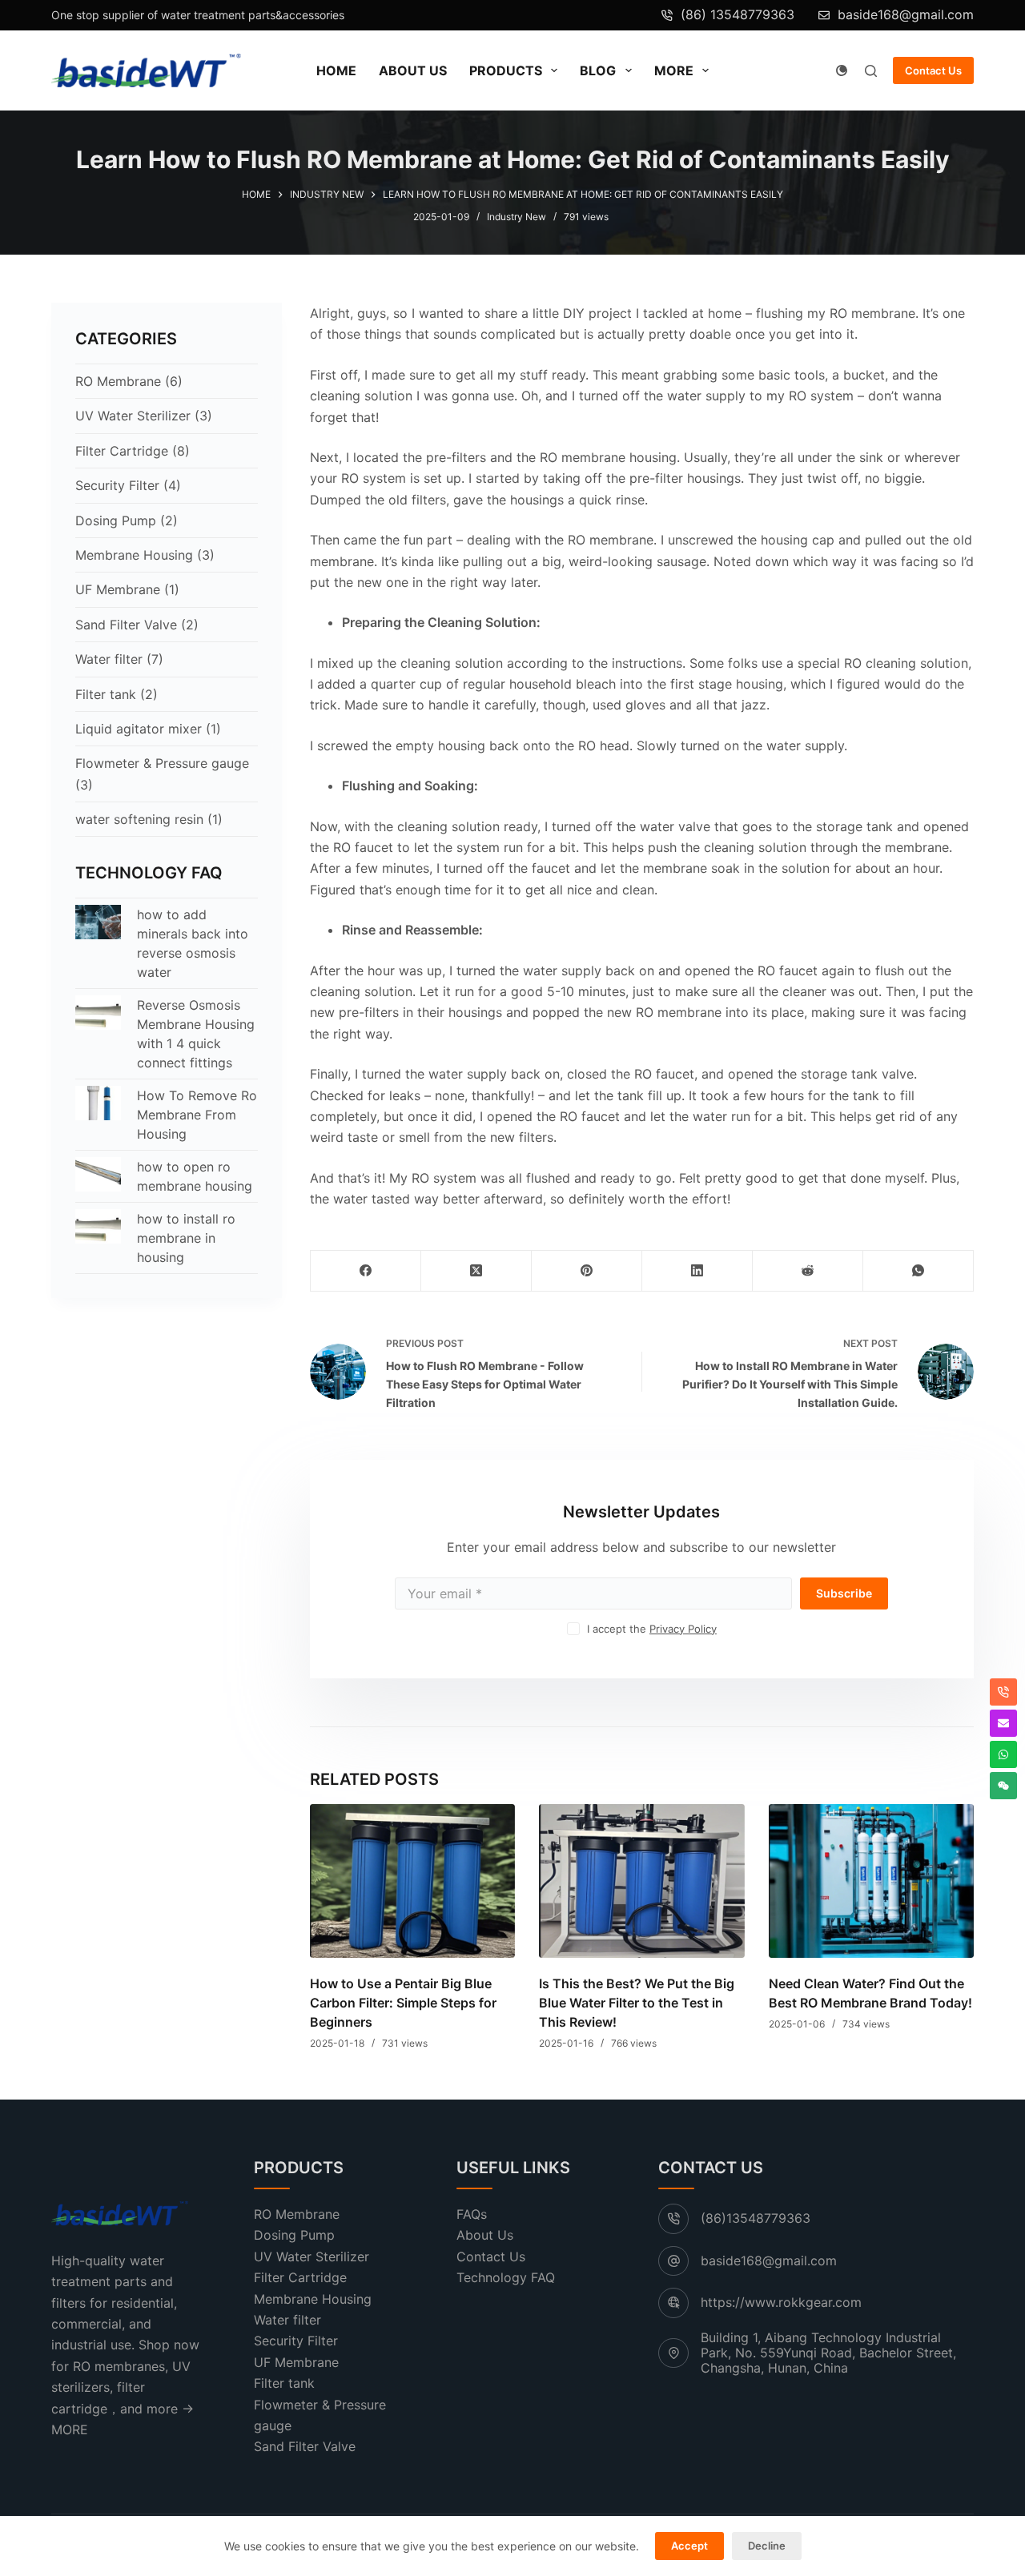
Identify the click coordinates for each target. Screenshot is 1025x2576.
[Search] (871, 71)
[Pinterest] (587, 1271)
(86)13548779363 (756, 2218)
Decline (767, 2546)
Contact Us (933, 70)
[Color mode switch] (842, 70)
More (674, 70)
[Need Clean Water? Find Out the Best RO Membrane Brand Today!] (870, 1881)
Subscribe (844, 1593)
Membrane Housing (134, 555)
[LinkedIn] (697, 1271)
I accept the (652, 1629)
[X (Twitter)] (476, 1271)
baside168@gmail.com (906, 14)
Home (336, 70)
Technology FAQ (506, 2277)
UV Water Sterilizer (133, 416)
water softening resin (139, 819)
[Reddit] (808, 1271)
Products (506, 70)
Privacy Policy (683, 1629)
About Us (413, 70)
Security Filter (117, 485)
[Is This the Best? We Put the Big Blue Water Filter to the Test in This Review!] (641, 1881)
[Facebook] (366, 1271)
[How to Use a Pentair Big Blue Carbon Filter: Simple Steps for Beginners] (412, 1881)
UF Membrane (118, 589)
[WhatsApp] (918, 1271)
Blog (598, 70)
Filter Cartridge (122, 451)
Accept (689, 2546)
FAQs (472, 2214)
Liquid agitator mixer (139, 729)
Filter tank (106, 694)
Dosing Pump (116, 520)
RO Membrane (118, 381)
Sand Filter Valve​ (126, 625)
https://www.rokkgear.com (781, 2302)
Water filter (109, 659)
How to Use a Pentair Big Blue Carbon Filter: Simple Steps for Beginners (403, 2003)
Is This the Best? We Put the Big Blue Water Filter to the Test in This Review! (637, 2003)
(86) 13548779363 (738, 14)
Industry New (517, 217)
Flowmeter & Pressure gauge (162, 763)
